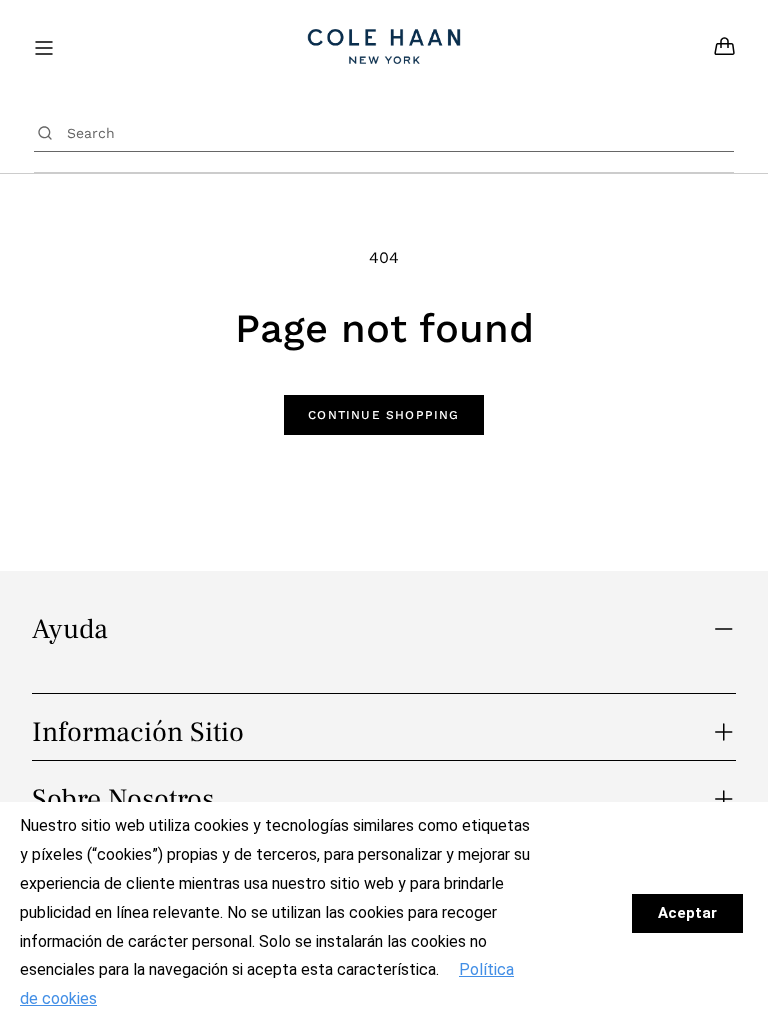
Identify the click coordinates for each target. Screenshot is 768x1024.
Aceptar (687, 913)
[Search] (45, 133)
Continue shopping (383, 415)
